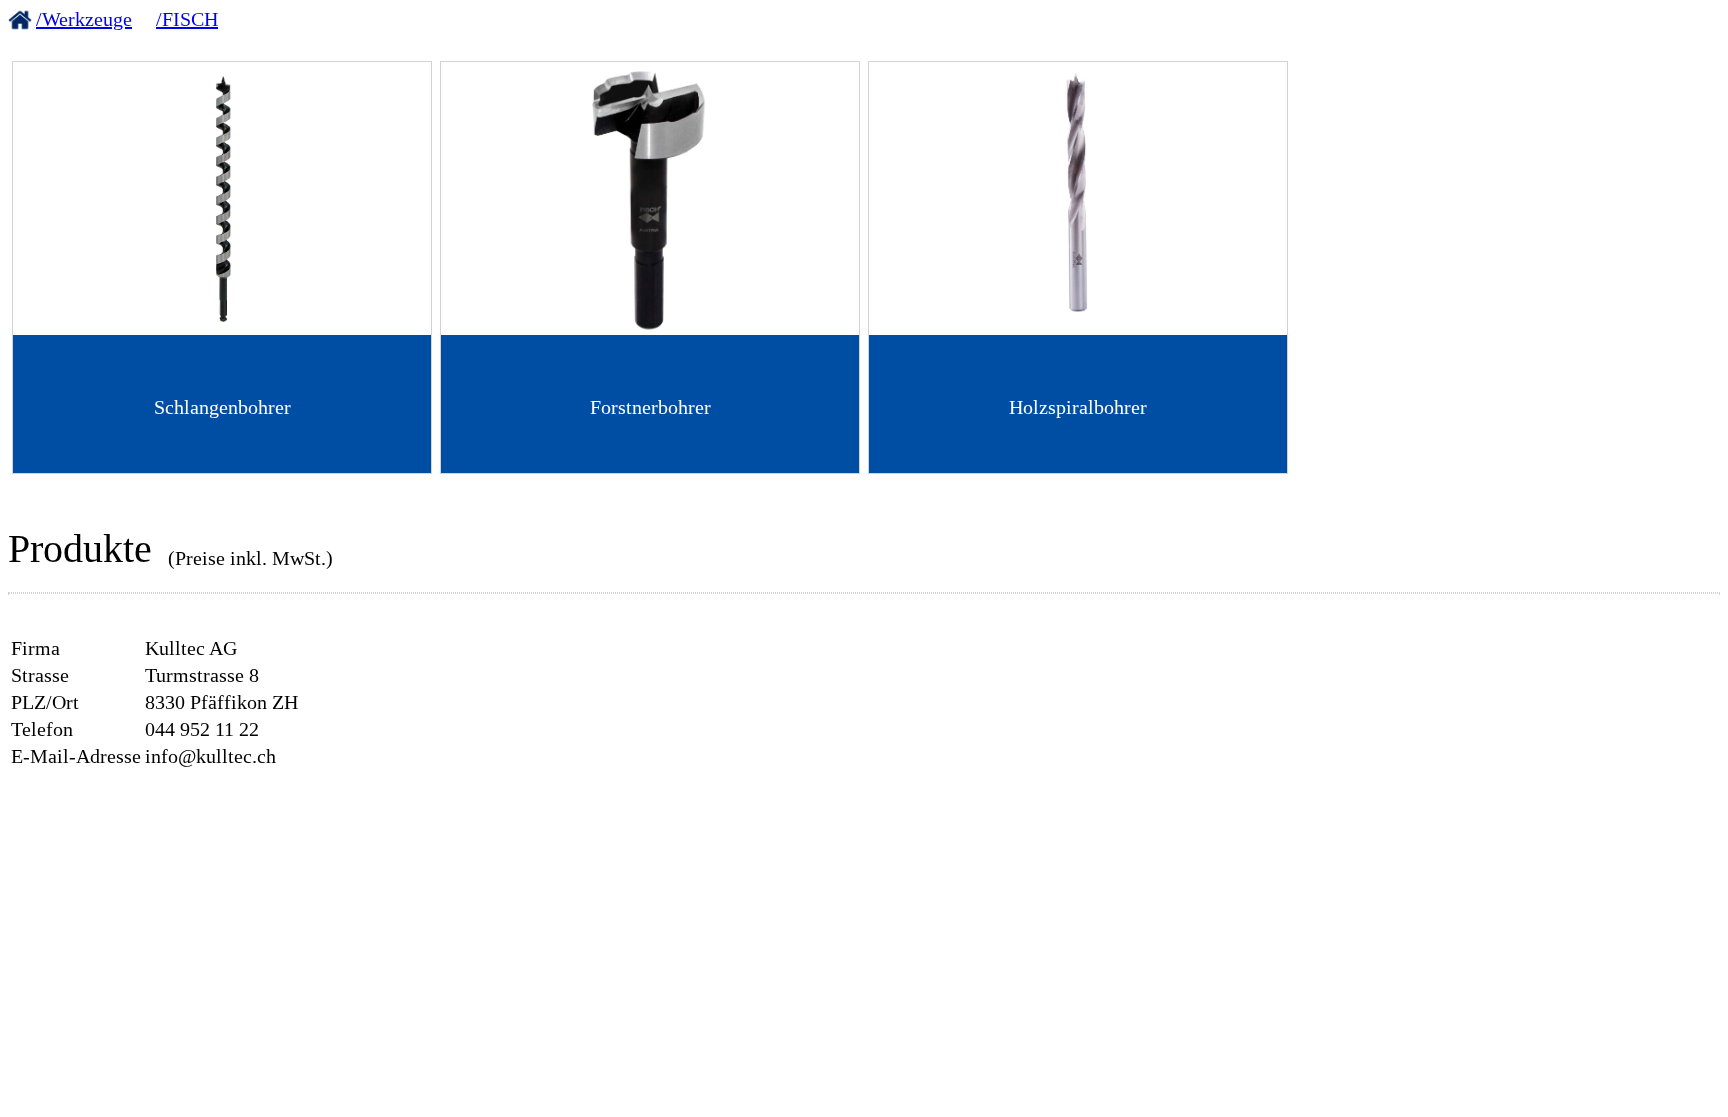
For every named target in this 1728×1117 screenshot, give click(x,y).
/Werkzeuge (84, 19)
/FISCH (187, 19)
